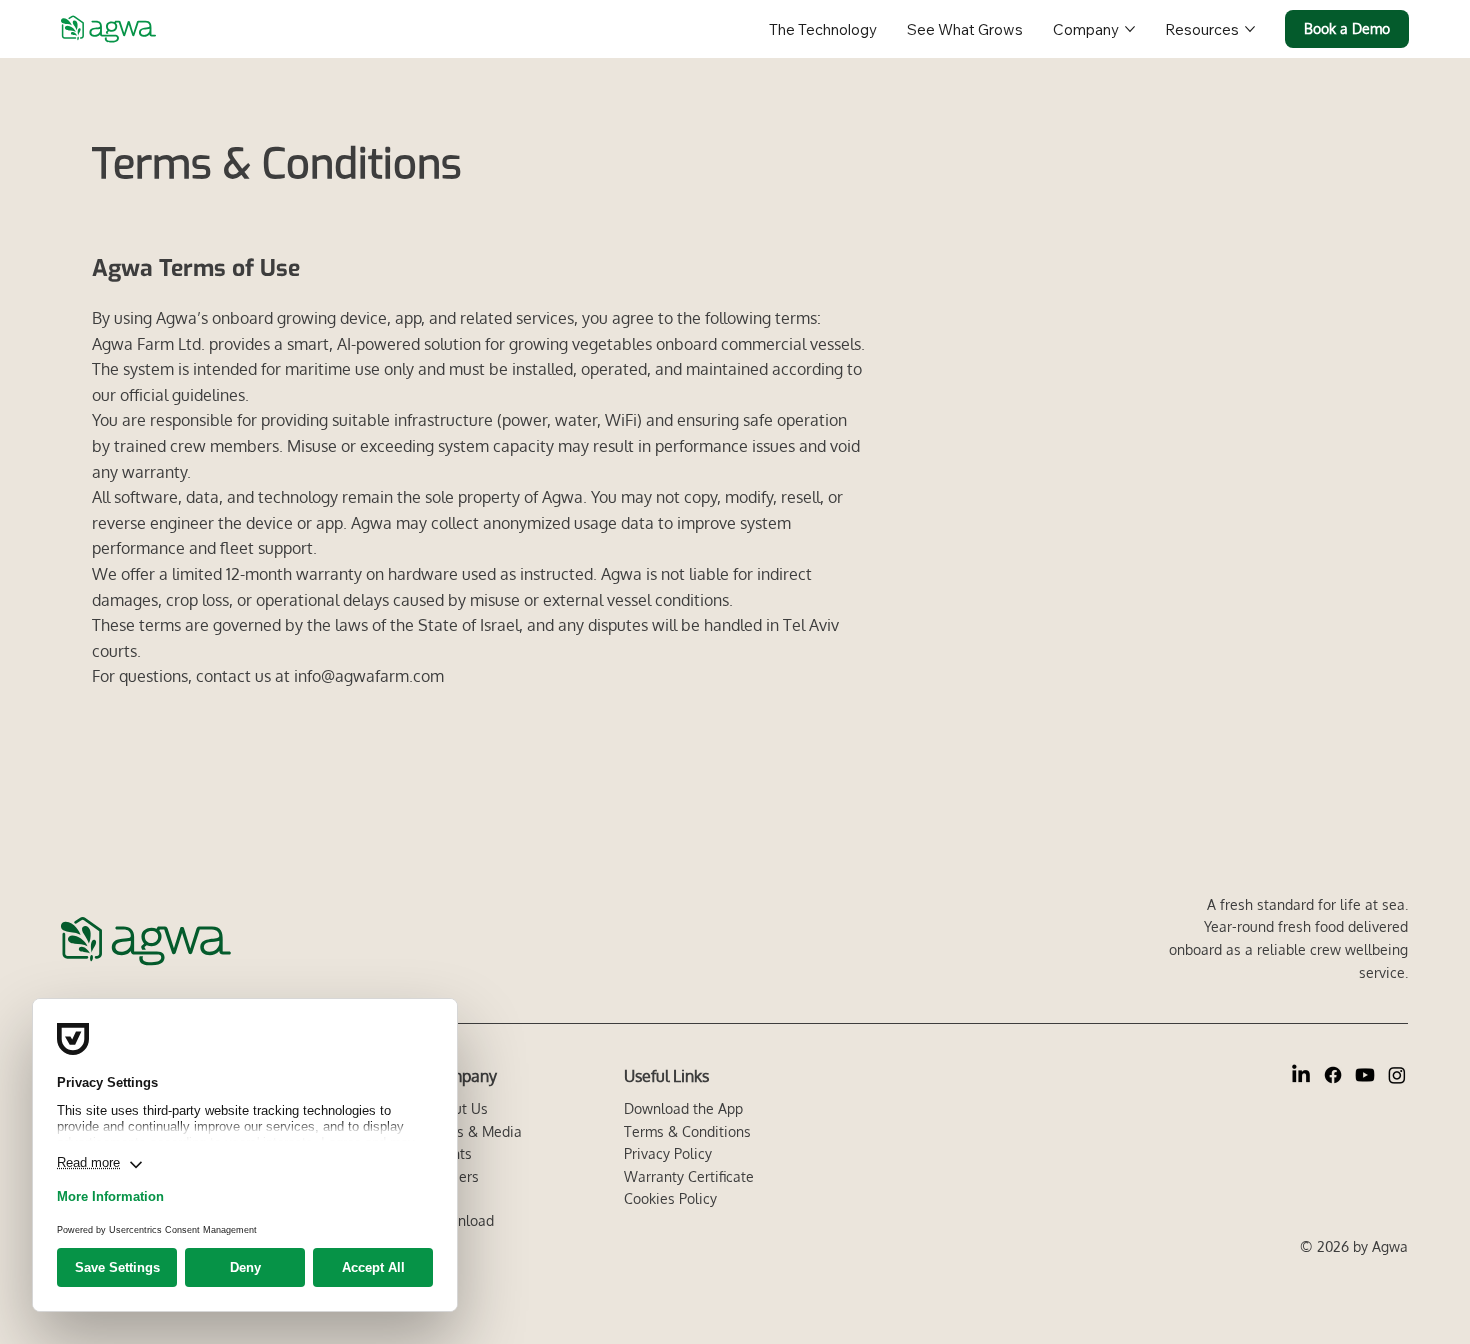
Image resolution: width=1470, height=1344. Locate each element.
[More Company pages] (1130, 29)
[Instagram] (1397, 1075)
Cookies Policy (670, 1198)
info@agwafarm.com (369, 676)
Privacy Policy (668, 1153)
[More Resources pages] (1250, 29)
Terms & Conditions (687, 1131)
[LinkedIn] (1301, 1075)
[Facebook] (1333, 1075)
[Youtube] (1365, 1075)
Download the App (683, 1108)
